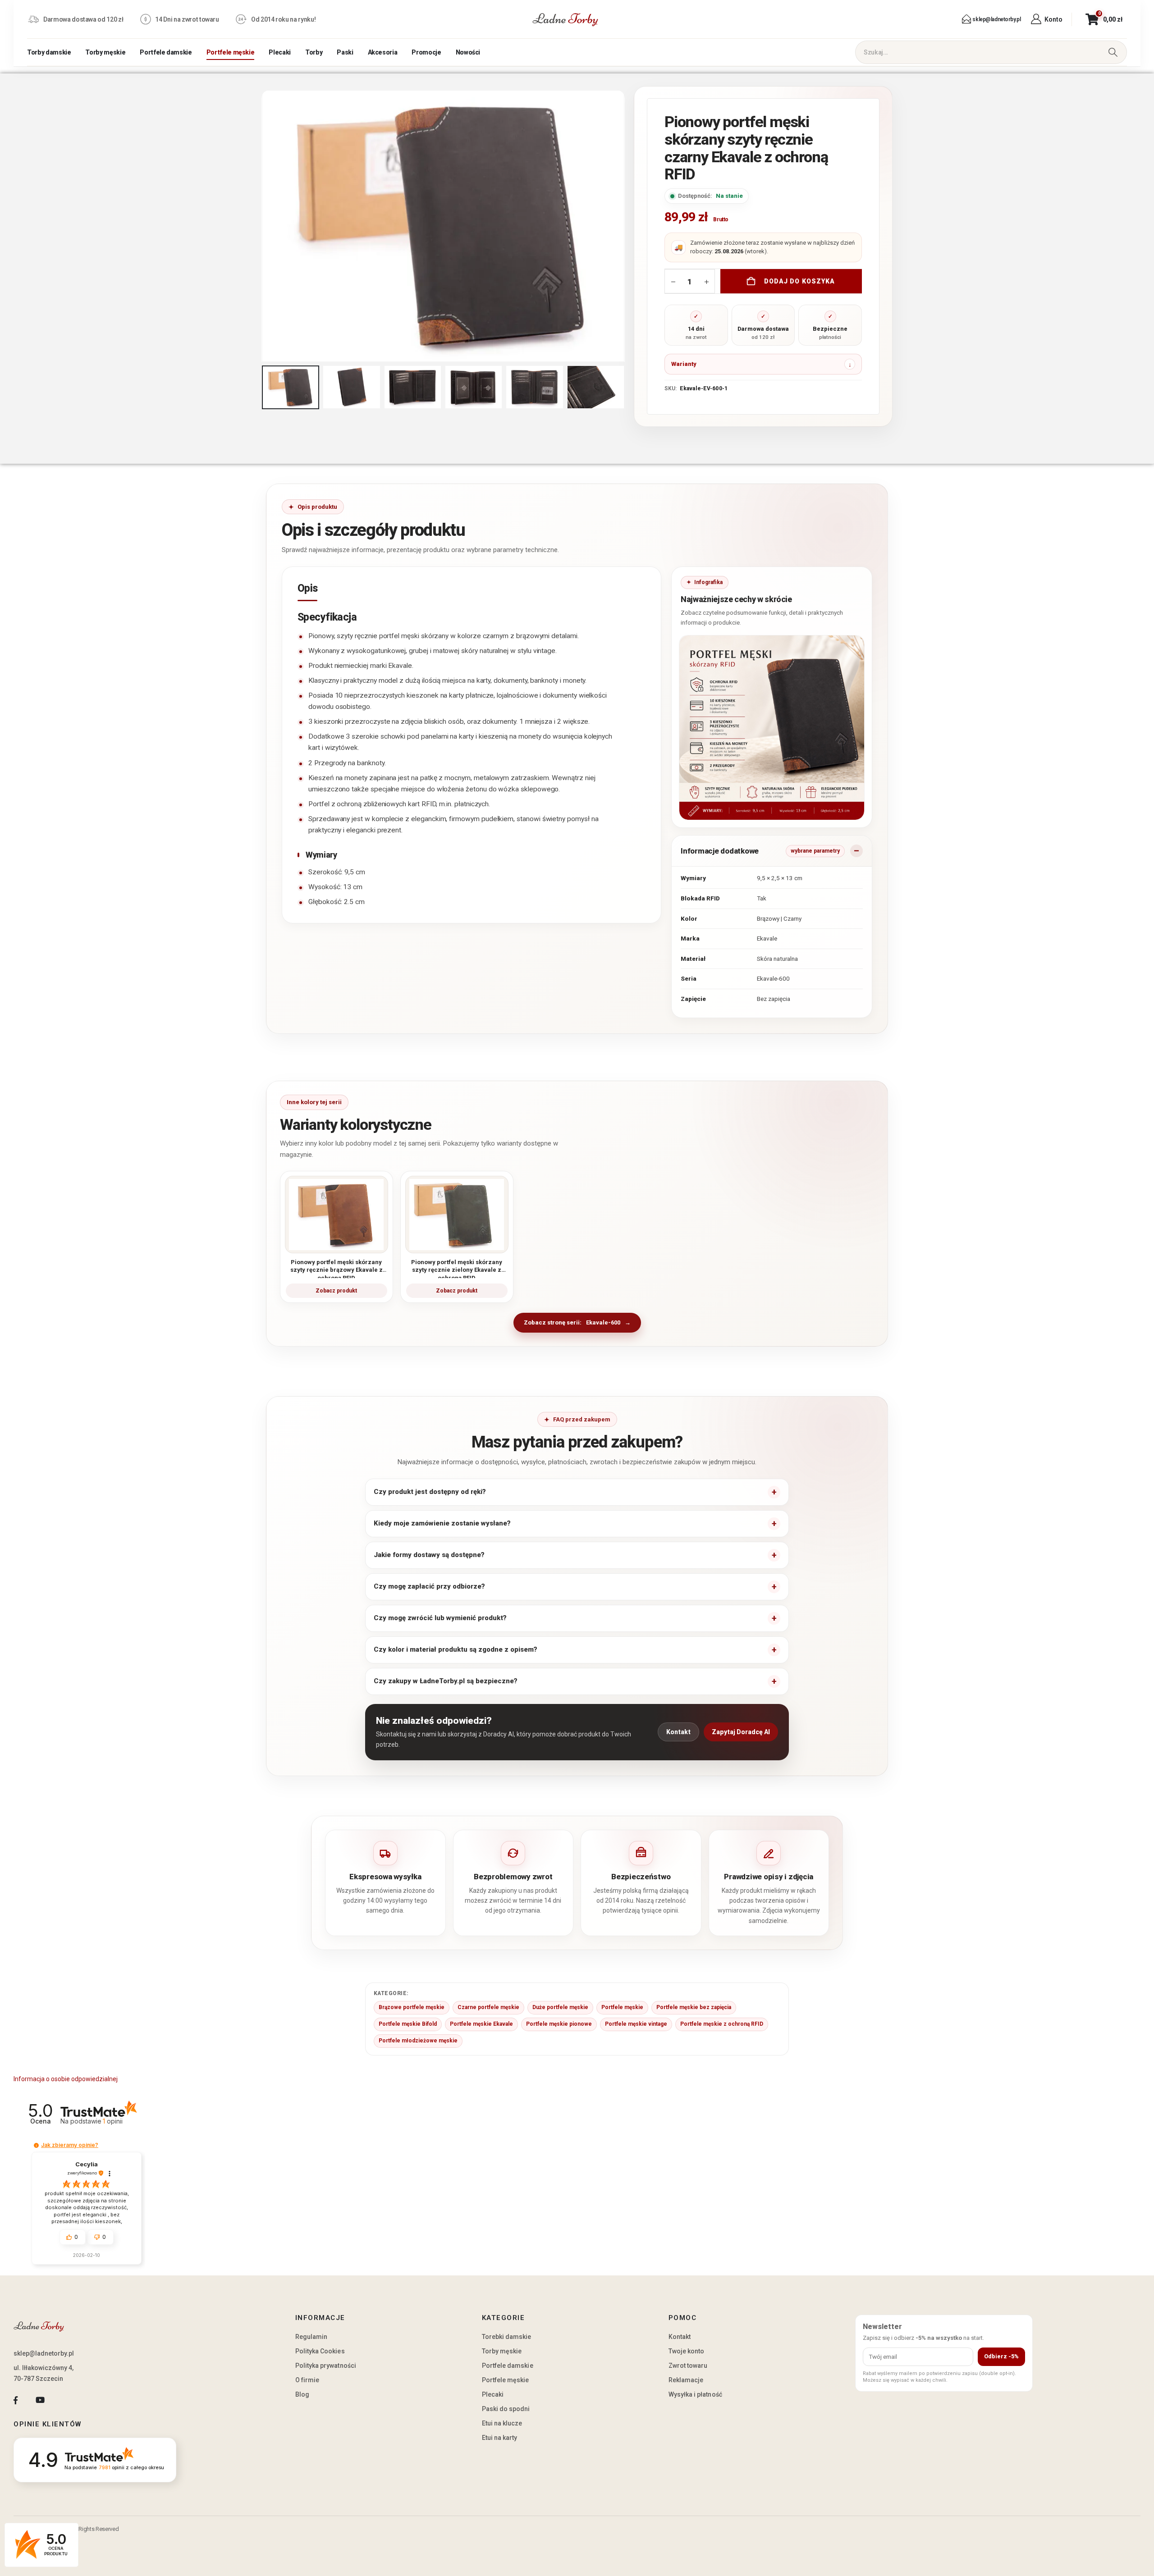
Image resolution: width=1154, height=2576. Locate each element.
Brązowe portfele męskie (412, 2007)
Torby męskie (105, 52)
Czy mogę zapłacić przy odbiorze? (429, 1586)
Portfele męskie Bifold (408, 2024)
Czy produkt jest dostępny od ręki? (430, 1492)
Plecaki (280, 52)
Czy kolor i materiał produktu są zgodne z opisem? (456, 1649)
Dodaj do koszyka (800, 281)
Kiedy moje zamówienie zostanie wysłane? (442, 1523)
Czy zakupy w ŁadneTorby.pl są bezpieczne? (446, 1681)
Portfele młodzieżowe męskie (418, 2041)
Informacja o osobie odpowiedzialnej (66, 2079)
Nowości (468, 52)
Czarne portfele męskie (488, 2007)
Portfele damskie (166, 52)
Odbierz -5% (1001, 2356)
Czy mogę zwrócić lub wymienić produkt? (440, 1618)
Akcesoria (383, 52)
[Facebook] (16, 2400)
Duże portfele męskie (560, 2007)
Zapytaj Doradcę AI (741, 1732)
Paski (345, 52)
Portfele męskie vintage (636, 2024)
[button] (264, 226)
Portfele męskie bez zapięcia (694, 2007)
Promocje (426, 52)
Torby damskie (49, 52)
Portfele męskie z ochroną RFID (722, 2024)
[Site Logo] (565, 19)
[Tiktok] (65, 2400)
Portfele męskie (231, 52)
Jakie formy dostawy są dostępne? (429, 1555)
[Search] (1113, 52)
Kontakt (678, 1732)
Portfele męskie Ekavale (481, 2024)
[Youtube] (40, 2400)
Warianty (684, 364)
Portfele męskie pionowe (559, 2024)
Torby (314, 52)
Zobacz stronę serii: (572, 1322)
